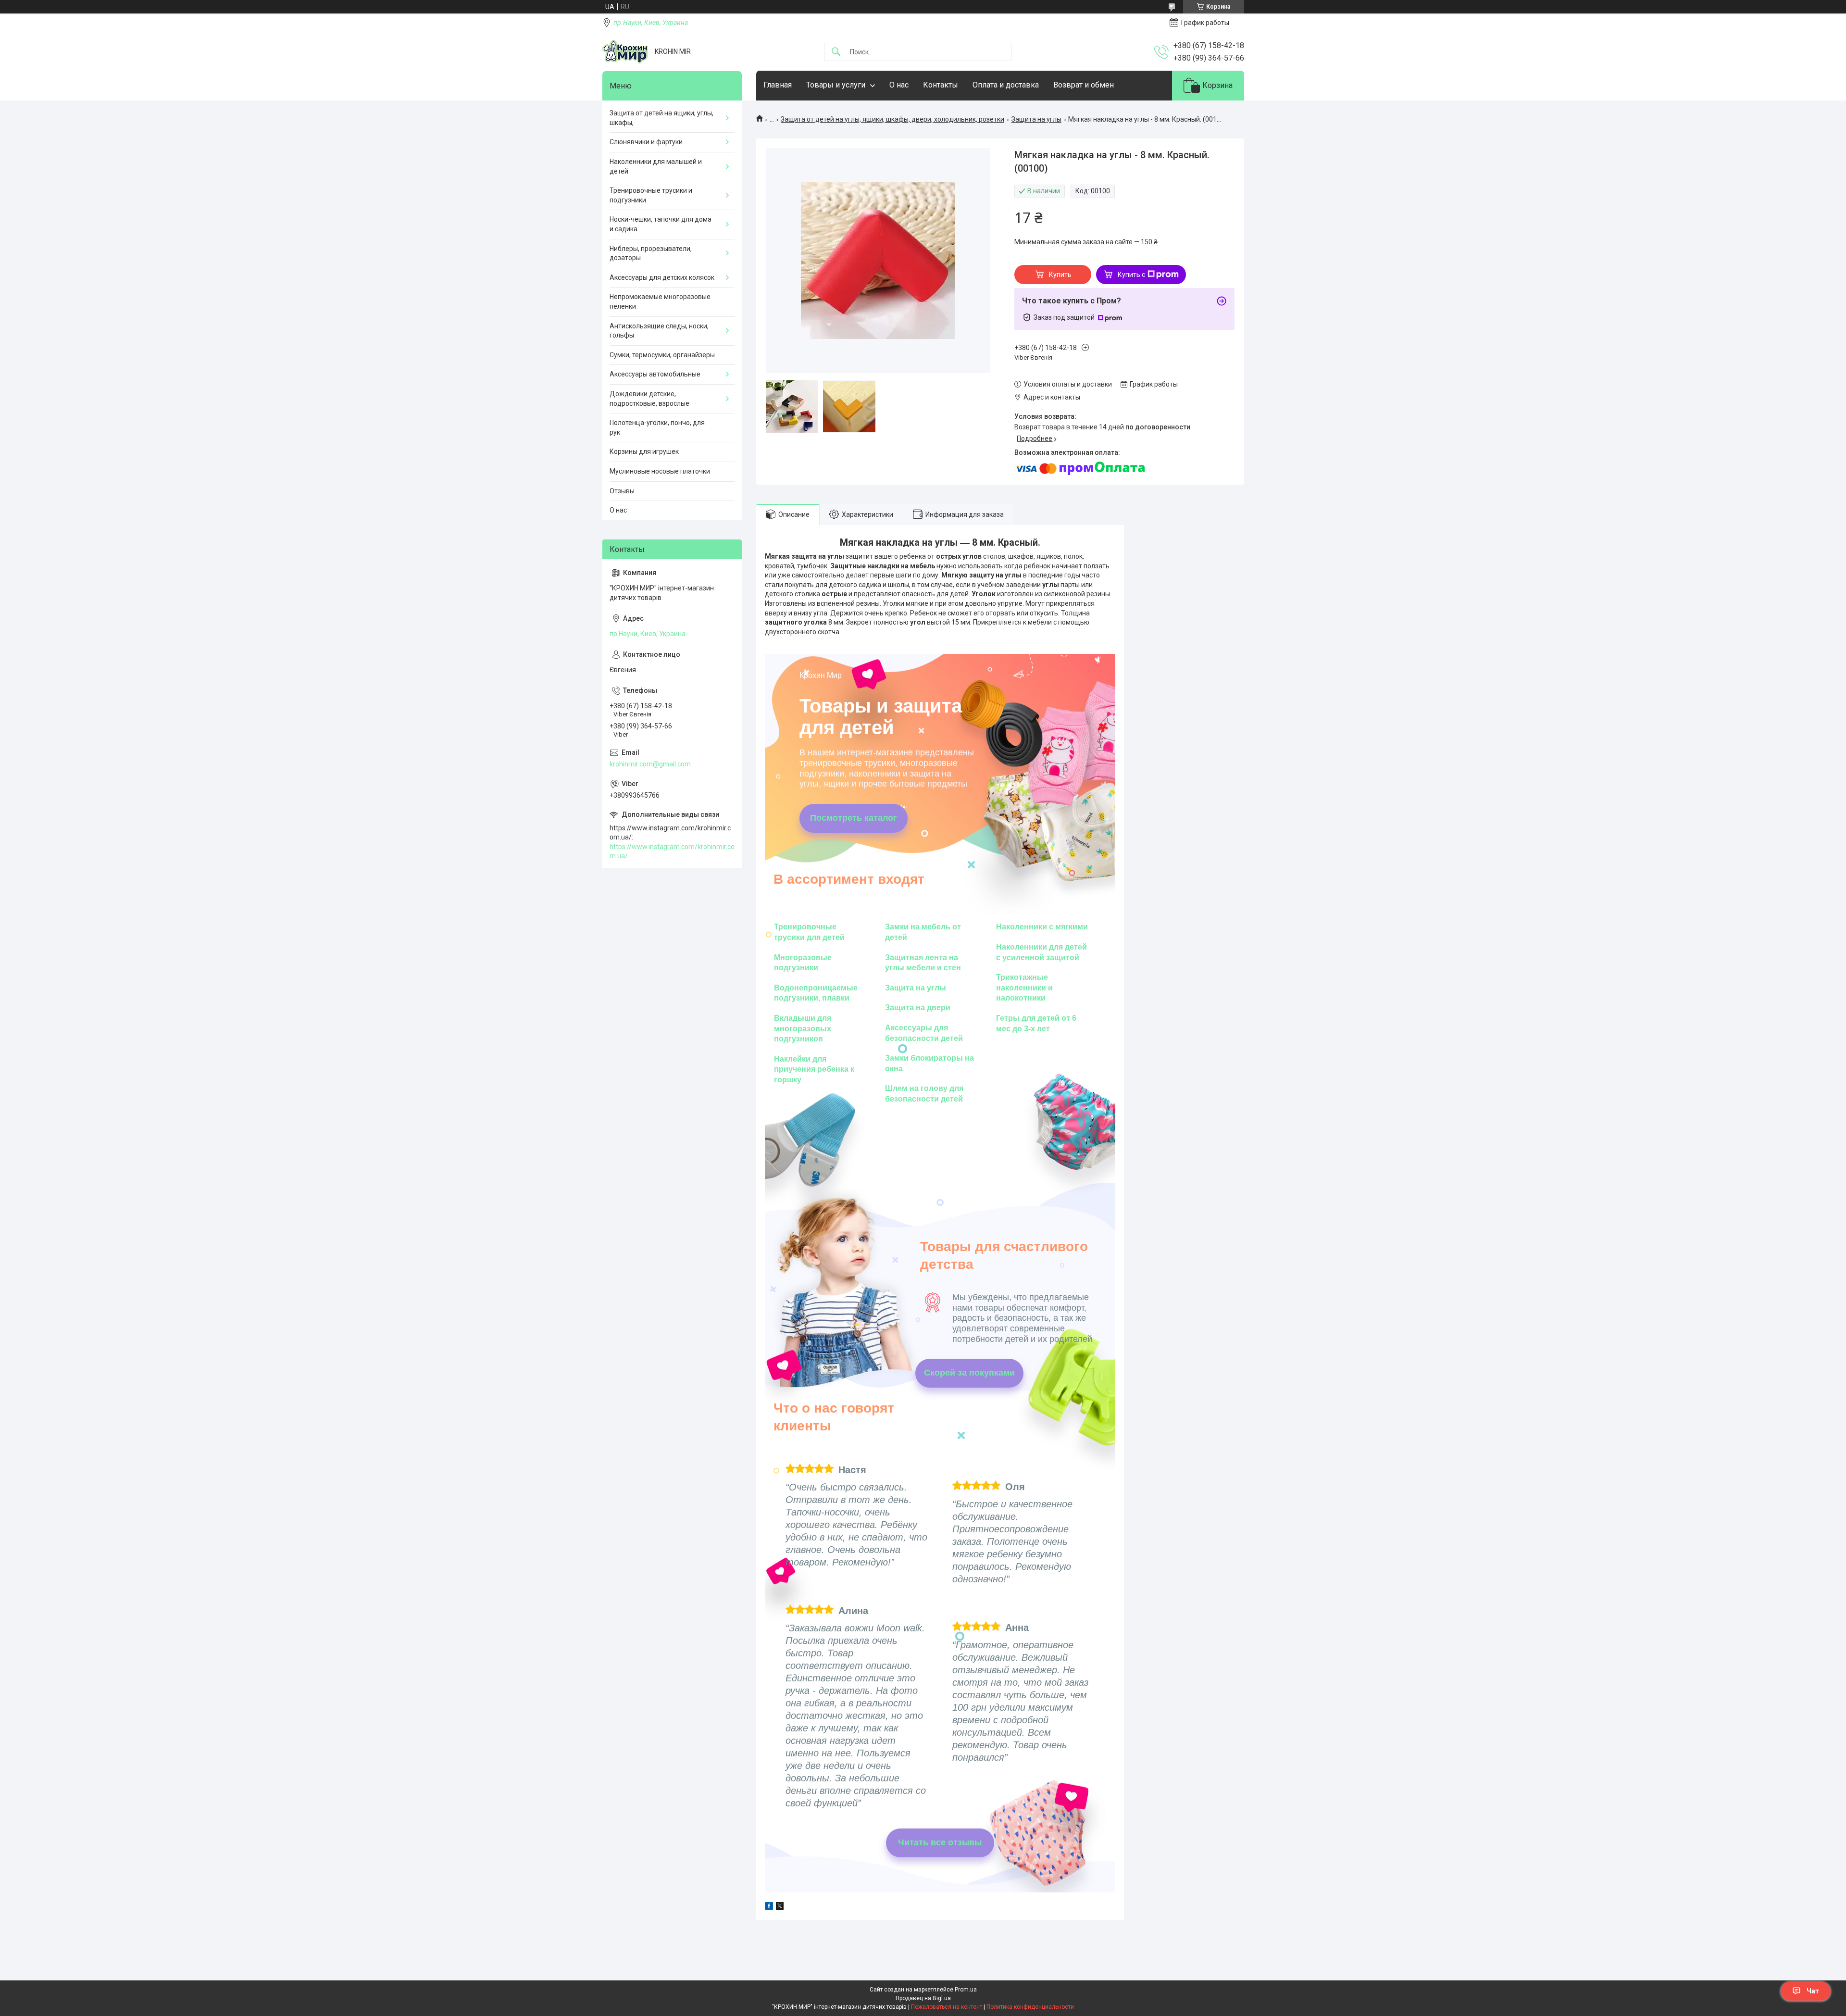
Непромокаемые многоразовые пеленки (660, 301)
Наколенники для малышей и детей (656, 166)
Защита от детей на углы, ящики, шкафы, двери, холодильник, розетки (892, 119)
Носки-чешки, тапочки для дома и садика (661, 224)
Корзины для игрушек (644, 451)
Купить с (1131, 275)
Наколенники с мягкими (1042, 927)
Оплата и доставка (1006, 85)
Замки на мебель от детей (923, 932)
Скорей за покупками (969, 1373)
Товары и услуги (836, 85)
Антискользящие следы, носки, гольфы (659, 331)
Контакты (941, 85)
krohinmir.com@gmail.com (650, 764)
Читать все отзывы (940, 1842)
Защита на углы (1036, 119)
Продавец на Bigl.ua (923, 1998)
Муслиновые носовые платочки (660, 471)
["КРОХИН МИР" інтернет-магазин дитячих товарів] (625, 52)
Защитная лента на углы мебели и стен (923, 963)
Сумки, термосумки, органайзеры (662, 355)
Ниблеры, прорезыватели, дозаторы (651, 253)
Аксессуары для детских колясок (662, 277)
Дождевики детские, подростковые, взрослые (649, 399)
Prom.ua (966, 1990)
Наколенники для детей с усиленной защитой (1041, 952)
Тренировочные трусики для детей (809, 932)
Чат (1813, 1991)
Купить (1060, 275)
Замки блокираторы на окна (929, 1063)
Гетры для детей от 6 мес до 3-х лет (1036, 1023)
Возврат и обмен (1084, 85)
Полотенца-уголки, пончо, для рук (657, 427)
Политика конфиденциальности (1030, 2007)
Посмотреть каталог (854, 818)
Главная (778, 85)
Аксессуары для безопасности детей (924, 1033)
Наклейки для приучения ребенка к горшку (814, 1069)
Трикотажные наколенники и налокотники (1024, 988)
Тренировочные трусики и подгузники (651, 195)
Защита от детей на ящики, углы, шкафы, (661, 118)
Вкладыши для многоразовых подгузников (803, 1028)
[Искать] (836, 52)
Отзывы (622, 491)
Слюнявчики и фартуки (646, 142)
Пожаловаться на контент (947, 2007)
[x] (780, 1907)
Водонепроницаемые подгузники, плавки (816, 993)
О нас (899, 85)
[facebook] (769, 1907)
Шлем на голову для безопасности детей (924, 1094)
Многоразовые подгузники (803, 963)
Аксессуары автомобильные (655, 374)
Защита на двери (918, 1008)
